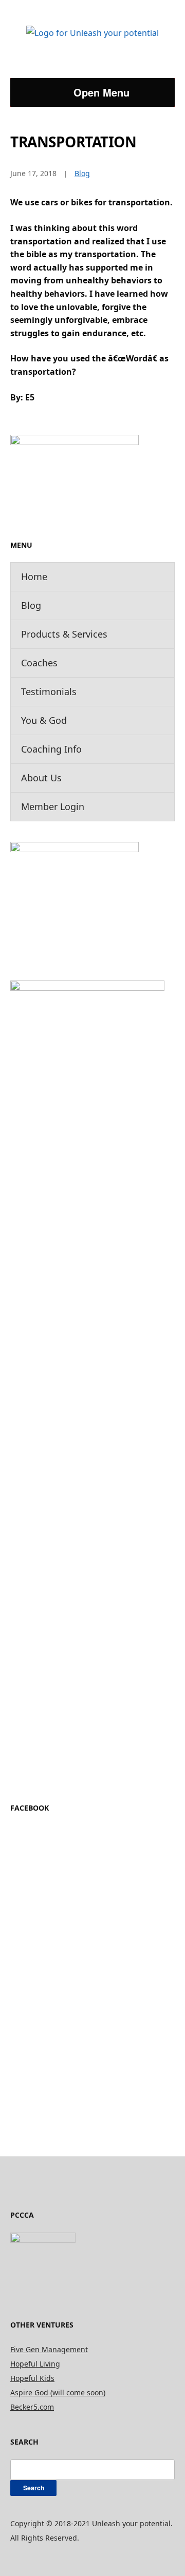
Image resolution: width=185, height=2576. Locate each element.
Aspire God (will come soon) (58, 2392)
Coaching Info (51, 749)
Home (34, 576)
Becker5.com (32, 2407)
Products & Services (64, 634)
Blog (31, 605)
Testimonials (49, 691)
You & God (44, 720)
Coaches (39, 663)
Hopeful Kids (32, 2378)
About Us (41, 778)
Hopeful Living (35, 2364)
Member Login (53, 806)
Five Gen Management (49, 2349)
